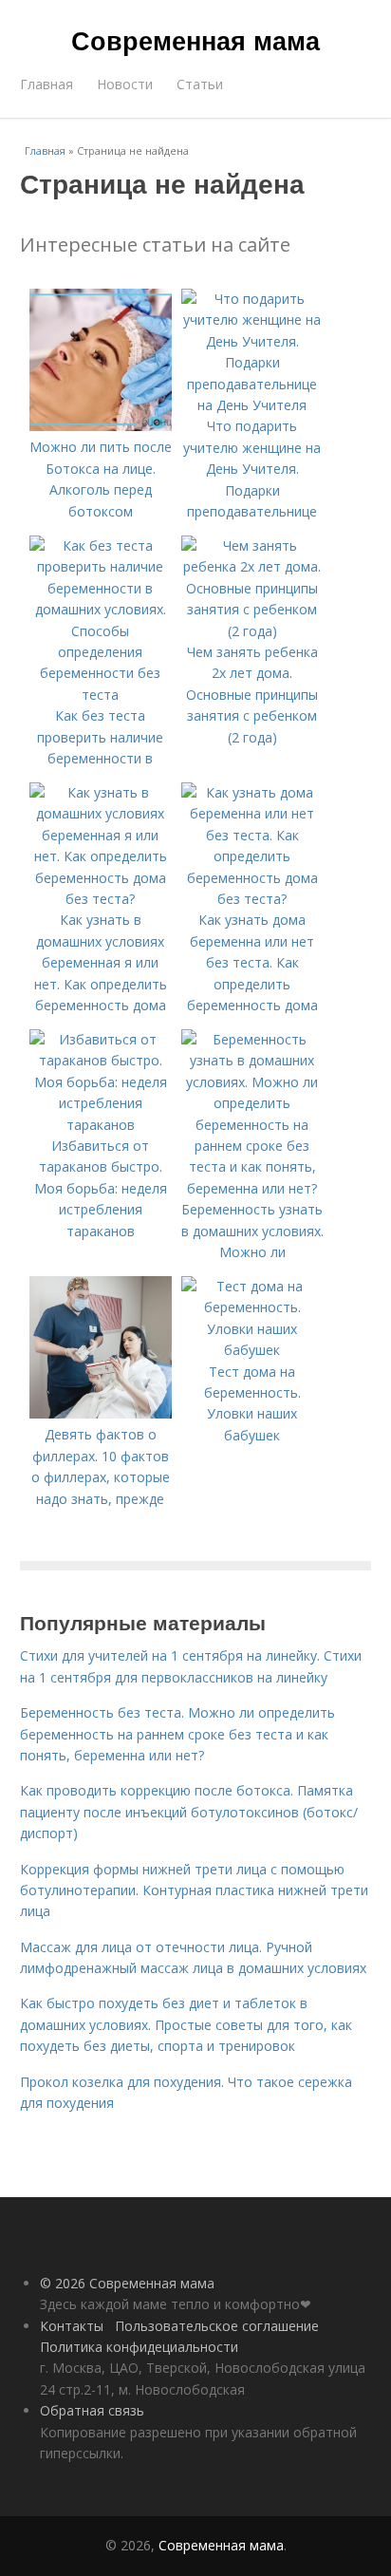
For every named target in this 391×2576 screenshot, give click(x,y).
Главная (47, 84)
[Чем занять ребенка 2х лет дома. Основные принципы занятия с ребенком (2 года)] (252, 631)
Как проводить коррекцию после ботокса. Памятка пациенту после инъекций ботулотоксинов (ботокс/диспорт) (189, 1812)
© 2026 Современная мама (127, 2283)
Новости (125, 84)
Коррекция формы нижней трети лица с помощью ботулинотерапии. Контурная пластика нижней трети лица (194, 1890)
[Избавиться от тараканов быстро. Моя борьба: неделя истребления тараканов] (101, 1125)
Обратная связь (92, 2410)
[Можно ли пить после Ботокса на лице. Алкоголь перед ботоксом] (101, 426)
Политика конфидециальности (139, 2347)
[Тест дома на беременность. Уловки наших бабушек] (252, 1350)
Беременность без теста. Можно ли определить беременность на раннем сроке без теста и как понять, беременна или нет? (177, 1734)
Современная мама (195, 40)
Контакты (72, 2326)
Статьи (200, 84)
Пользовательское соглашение (217, 2326)
